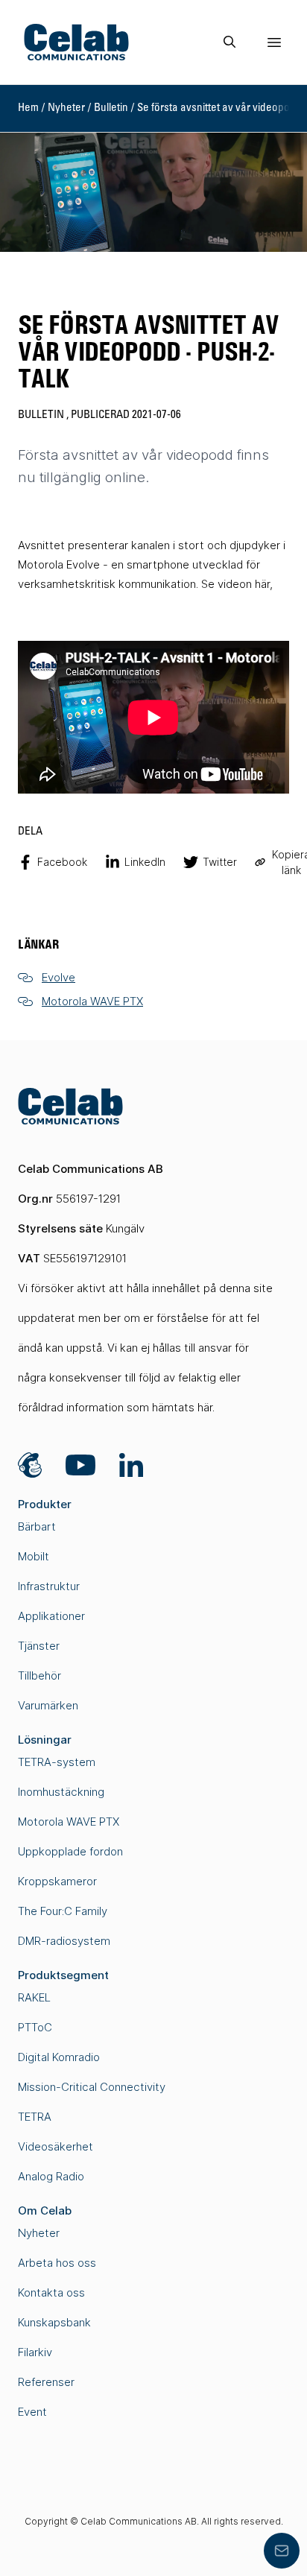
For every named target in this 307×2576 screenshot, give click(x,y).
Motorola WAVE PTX (69, 1822)
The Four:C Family (63, 1911)
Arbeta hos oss (57, 2263)
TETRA (35, 2117)
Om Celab (45, 2211)
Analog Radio (51, 2176)
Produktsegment (63, 1975)
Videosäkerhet (56, 2146)
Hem (28, 108)
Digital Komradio (59, 2057)
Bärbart (37, 1526)
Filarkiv (35, 2352)
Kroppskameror (57, 1881)
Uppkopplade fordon (70, 1851)
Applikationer (51, 1616)
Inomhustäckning (61, 1792)
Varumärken (48, 1705)
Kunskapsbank (54, 2322)
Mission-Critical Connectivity (92, 2087)
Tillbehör (39, 1675)
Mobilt (34, 1556)
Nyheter (66, 108)
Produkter (45, 1504)
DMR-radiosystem (64, 1941)
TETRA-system (57, 1762)
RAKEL (34, 1997)
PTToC (35, 2027)
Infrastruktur (49, 1586)
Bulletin (111, 108)
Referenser (46, 2382)
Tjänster (39, 1646)
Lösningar (45, 1740)
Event (32, 2412)
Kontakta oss (51, 2292)
